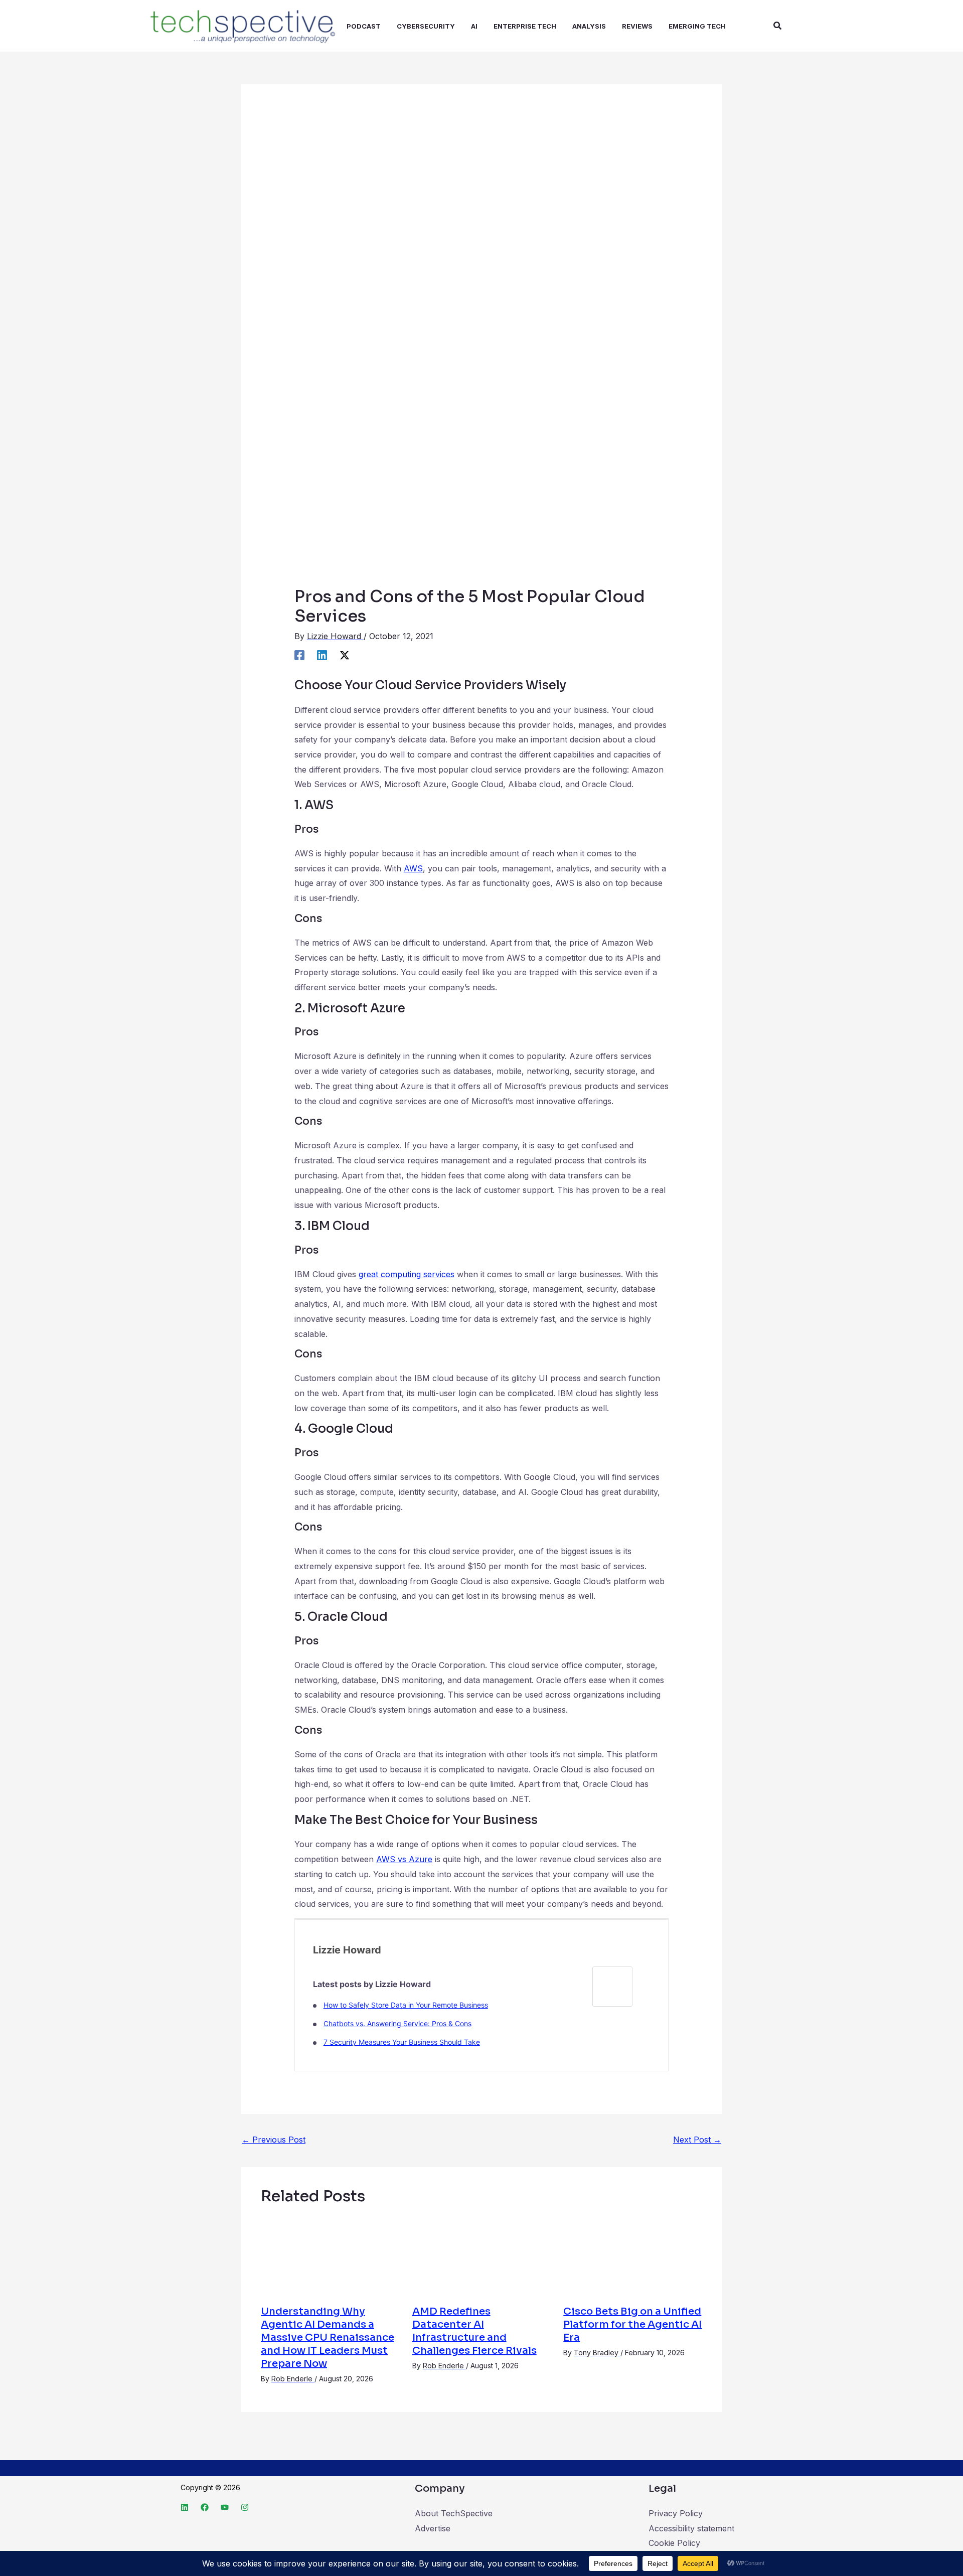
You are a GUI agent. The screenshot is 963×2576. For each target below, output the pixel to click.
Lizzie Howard (347, 1950)
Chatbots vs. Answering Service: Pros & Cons (397, 2023)
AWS (413, 868)
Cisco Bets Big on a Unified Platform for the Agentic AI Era (632, 2324)
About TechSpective (454, 2513)
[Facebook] (299, 655)
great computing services (407, 1274)
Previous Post (274, 2140)
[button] (778, 26)
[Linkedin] (322, 655)
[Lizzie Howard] (612, 1986)
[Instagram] (245, 2507)
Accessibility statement (691, 2528)
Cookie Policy (674, 2543)
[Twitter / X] (345, 655)
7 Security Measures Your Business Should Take (402, 2042)
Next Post (697, 2140)
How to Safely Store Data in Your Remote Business (406, 2005)
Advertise (433, 2528)
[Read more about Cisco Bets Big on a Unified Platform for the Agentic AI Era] (633, 2255)
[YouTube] (225, 2507)
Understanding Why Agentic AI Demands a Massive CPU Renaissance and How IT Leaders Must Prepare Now (328, 2337)
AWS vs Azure (404, 1859)
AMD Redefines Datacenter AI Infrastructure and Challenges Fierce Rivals (474, 2331)
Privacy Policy (676, 2513)
